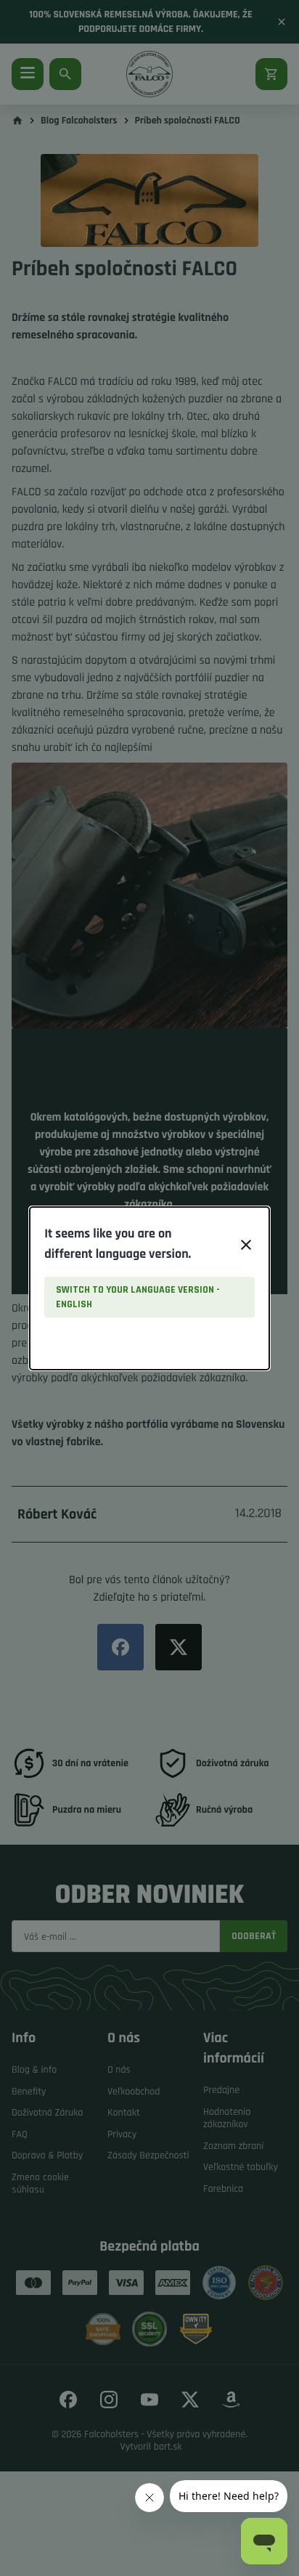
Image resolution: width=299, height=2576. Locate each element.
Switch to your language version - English (138, 1297)
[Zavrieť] (246, 1245)
